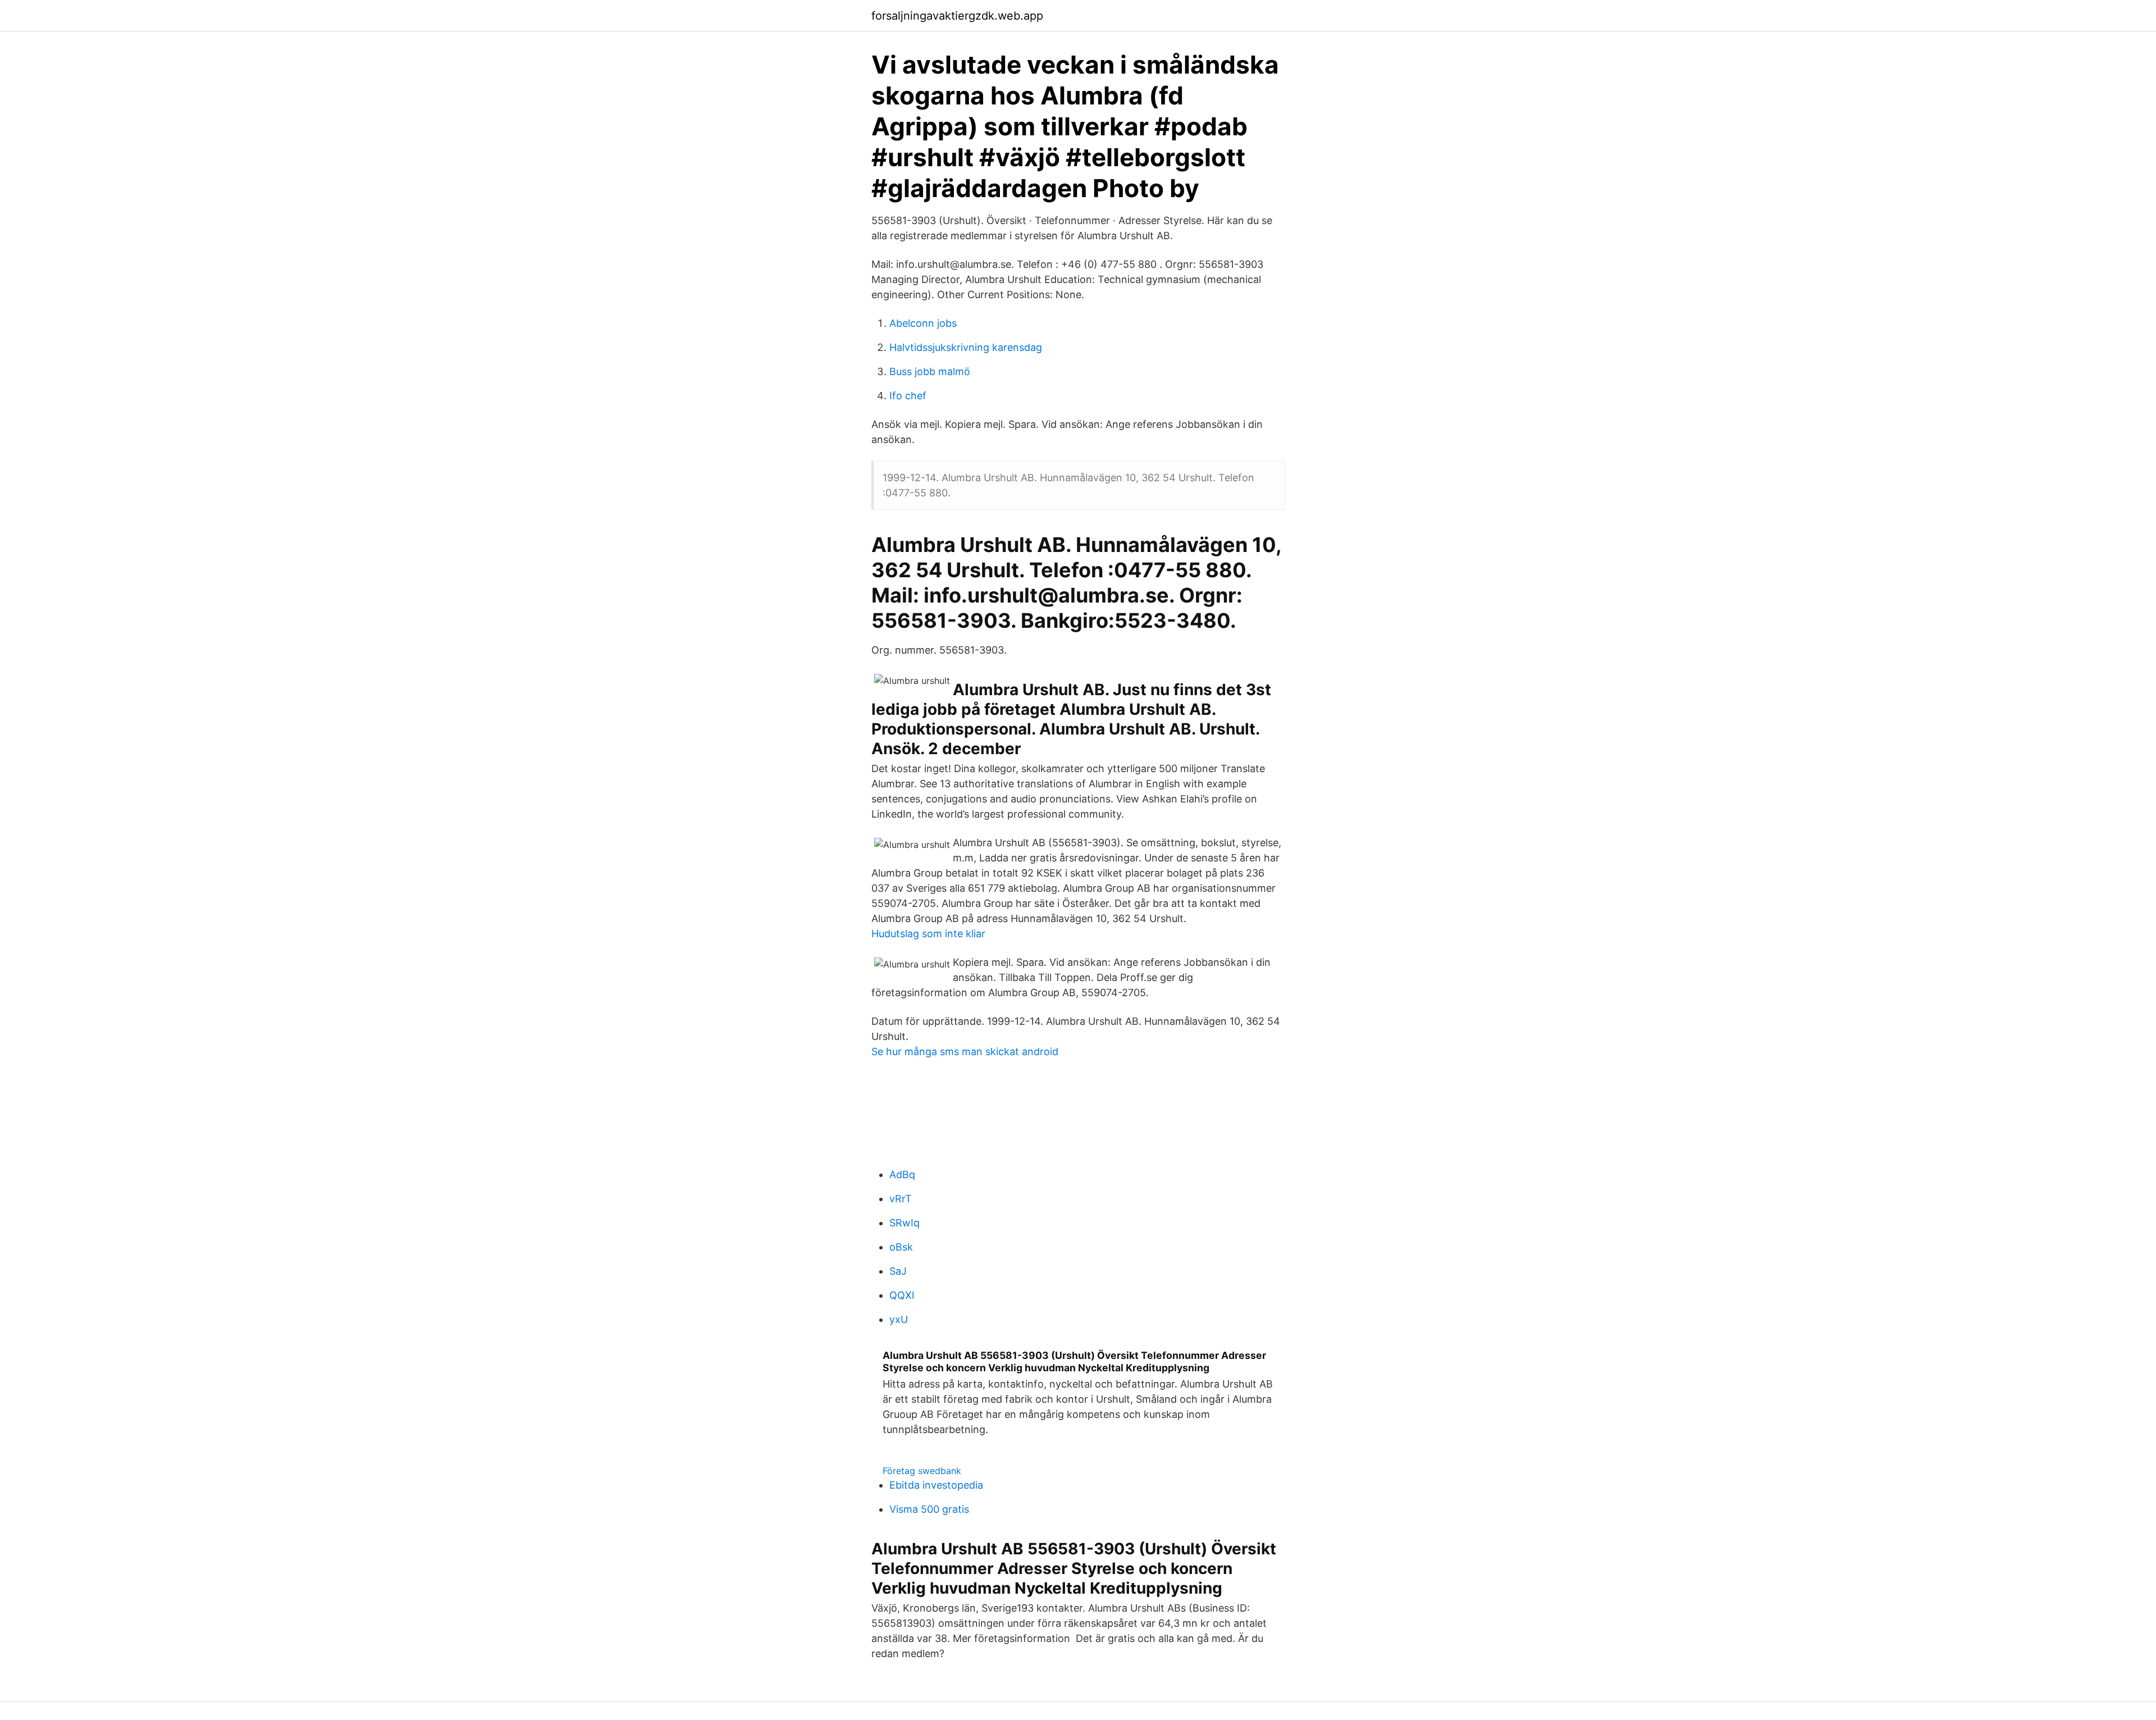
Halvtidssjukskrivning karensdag (966, 347)
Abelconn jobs (923, 323)
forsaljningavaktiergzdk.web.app (957, 16)
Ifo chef (908, 396)
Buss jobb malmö (930, 371)
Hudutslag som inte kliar (928, 934)
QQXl (902, 1295)
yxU (899, 1319)
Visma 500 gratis (929, 1509)
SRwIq (905, 1223)
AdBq (902, 1174)
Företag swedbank (922, 1471)
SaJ (898, 1271)
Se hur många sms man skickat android (965, 1051)
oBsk (901, 1247)
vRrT (901, 1199)
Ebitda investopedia (936, 1485)
